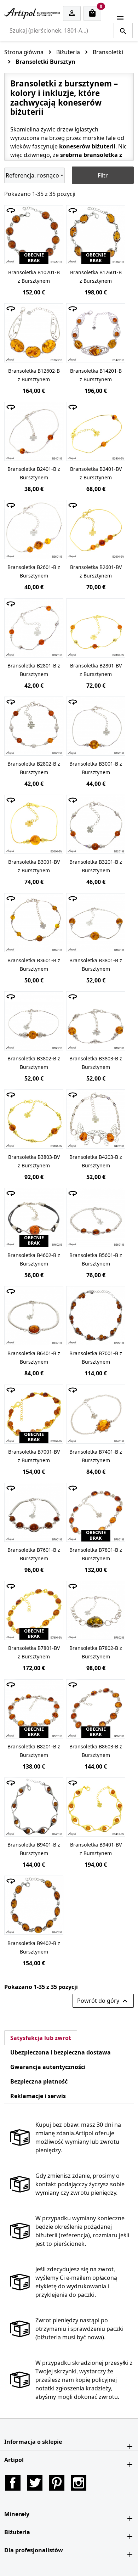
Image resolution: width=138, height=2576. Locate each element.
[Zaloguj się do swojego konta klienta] (72, 14)
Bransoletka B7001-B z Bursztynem (96, 1357)
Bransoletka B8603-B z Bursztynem (96, 1751)
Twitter (35, 2483)
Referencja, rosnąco (32, 175)
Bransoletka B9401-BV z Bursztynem (96, 1849)
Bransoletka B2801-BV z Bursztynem (96, 670)
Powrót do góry (103, 2001)
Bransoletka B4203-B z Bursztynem (96, 1161)
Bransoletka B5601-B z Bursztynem (96, 1259)
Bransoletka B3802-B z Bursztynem (34, 1063)
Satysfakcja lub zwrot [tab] (41, 2038)
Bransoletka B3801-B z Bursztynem (96, 965)
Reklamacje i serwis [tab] (38, 2096)
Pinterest (57, 2483)
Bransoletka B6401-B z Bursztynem (34, 1357)
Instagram (79, 2483)
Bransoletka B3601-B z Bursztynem (34, 965)
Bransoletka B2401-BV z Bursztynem (96, 473)
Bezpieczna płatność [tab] (39, 2081)
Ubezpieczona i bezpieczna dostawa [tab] (61, 2052)
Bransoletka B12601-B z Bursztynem (96, 277)
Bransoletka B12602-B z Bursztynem (34, 375)
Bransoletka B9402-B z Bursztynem (34, 1947)
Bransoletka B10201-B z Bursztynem (34, 277)
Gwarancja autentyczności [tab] (48, 2067)
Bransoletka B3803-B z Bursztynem (96, 1063)
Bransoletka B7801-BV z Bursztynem (34, 1652)
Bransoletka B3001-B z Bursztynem (96, 768)
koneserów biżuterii (87, 146)
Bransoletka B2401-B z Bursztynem (34, 473)
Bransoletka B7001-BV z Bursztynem (34, 1456)
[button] (69, 2442)
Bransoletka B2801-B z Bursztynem (34, 670)
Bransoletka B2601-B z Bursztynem (34, 571)
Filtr (103, 175)
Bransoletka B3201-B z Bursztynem (96, 866)
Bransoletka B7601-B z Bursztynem (34, 1554)
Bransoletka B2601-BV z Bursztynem (96, 571)
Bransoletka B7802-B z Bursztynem (96, 1652)
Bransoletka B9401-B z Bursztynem (34, 1849)
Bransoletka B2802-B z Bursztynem (34, 768)
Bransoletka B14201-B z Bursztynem (96, 375)
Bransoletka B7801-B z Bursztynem (96, 1554)
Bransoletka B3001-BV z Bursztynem (34, 866)
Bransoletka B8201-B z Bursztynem (34, 1751)
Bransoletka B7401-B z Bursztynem (96, 1456)
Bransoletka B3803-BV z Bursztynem (34, 1161)
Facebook (13, 2483)
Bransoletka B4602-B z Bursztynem (34, 1259)
